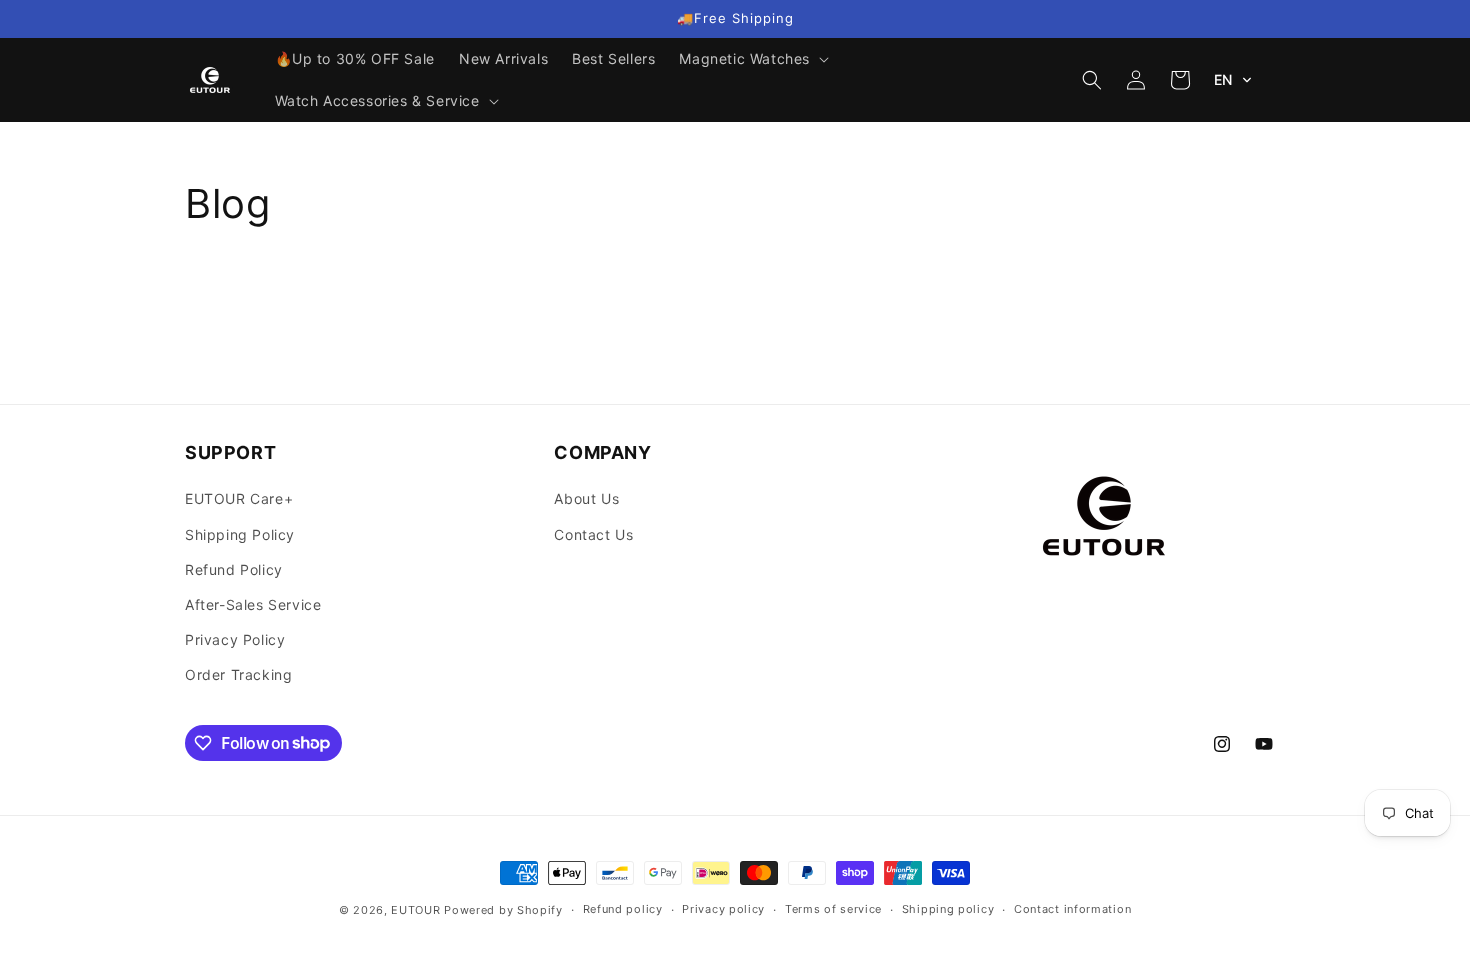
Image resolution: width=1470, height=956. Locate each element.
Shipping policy (948, 909)
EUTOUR (415, 910)
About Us (586, 498)
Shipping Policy (240, 534)
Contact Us (593, 534)
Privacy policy (723, 909)
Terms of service (833, 909)
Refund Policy (234, 569)
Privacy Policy (235, 639)
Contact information (1072, 909)
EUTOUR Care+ (239, 498)
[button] (752, 59)
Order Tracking (238, 674)
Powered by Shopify (503, 910)
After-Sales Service (253, 604)
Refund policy (623, 909)
